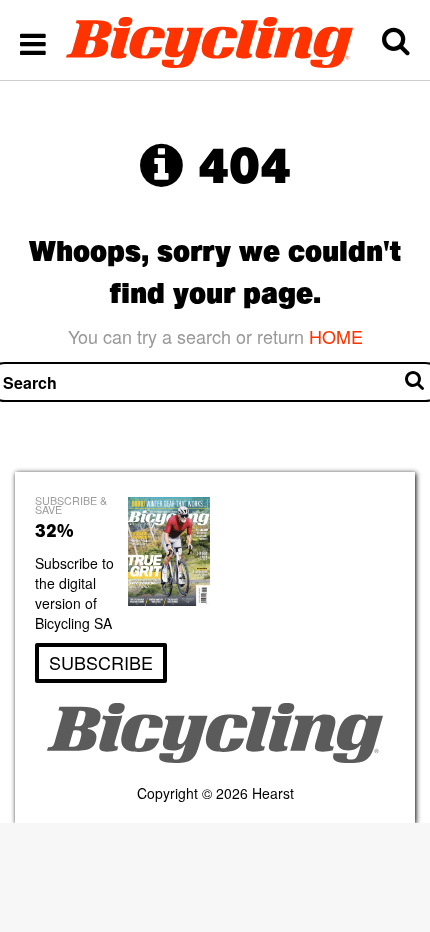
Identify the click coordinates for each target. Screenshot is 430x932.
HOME (336, 336)
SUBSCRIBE (101, 662)
